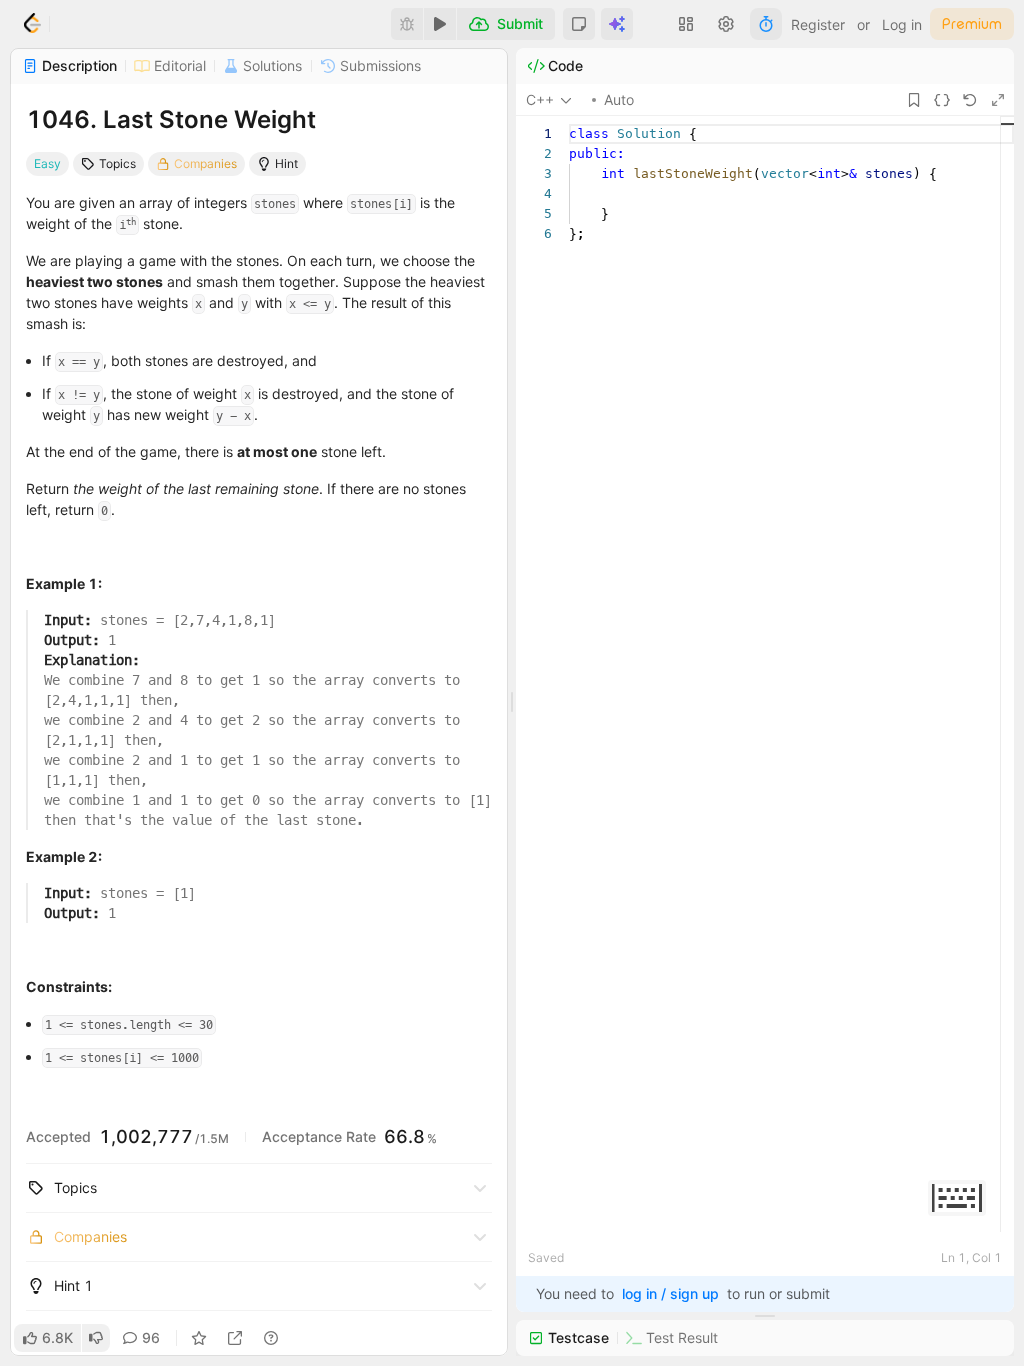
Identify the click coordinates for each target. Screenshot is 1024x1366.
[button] (579, 24)
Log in (902, 24)
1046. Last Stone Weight (171, 119)
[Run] (440, 24)
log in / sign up (670, 1293)
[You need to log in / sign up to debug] (407, 24)
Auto (619, 99)
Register (818, 24)
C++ (540, 99)
